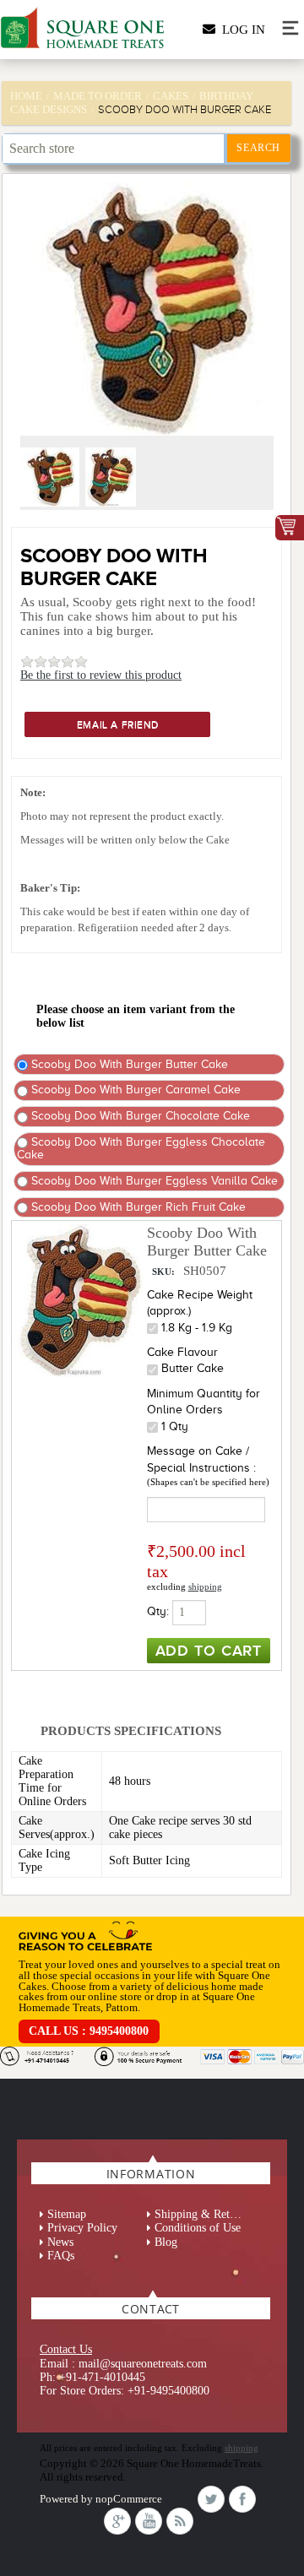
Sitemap (67, 2214)
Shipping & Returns (202, 2214)
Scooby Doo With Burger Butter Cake (128, 1064)
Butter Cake (193, 1368)
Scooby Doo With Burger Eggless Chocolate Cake (141, 1148)
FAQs (61, 2256)
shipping (205, 1586)
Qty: (158, 1611)
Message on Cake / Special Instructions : (201, 1459)
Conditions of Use (198, 2228)
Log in (240, 30)
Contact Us (66, 2349)
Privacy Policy (82, 2228)
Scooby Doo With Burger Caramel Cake (134, 1090)
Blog (166, 2242)
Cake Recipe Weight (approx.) (200, 1303)
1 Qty (175, 1426)
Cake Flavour (182, 1352)
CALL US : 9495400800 (89, 2031)
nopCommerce (129, 2499)
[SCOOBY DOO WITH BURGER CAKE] (52, 503)
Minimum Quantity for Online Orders (204, 1402)
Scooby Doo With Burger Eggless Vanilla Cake (153, 1181)
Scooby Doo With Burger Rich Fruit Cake (137, 1207)
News (60, 2242)
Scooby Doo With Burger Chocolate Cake (139, 1116)
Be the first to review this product (101, 675)
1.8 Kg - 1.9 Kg (197, 1328)
